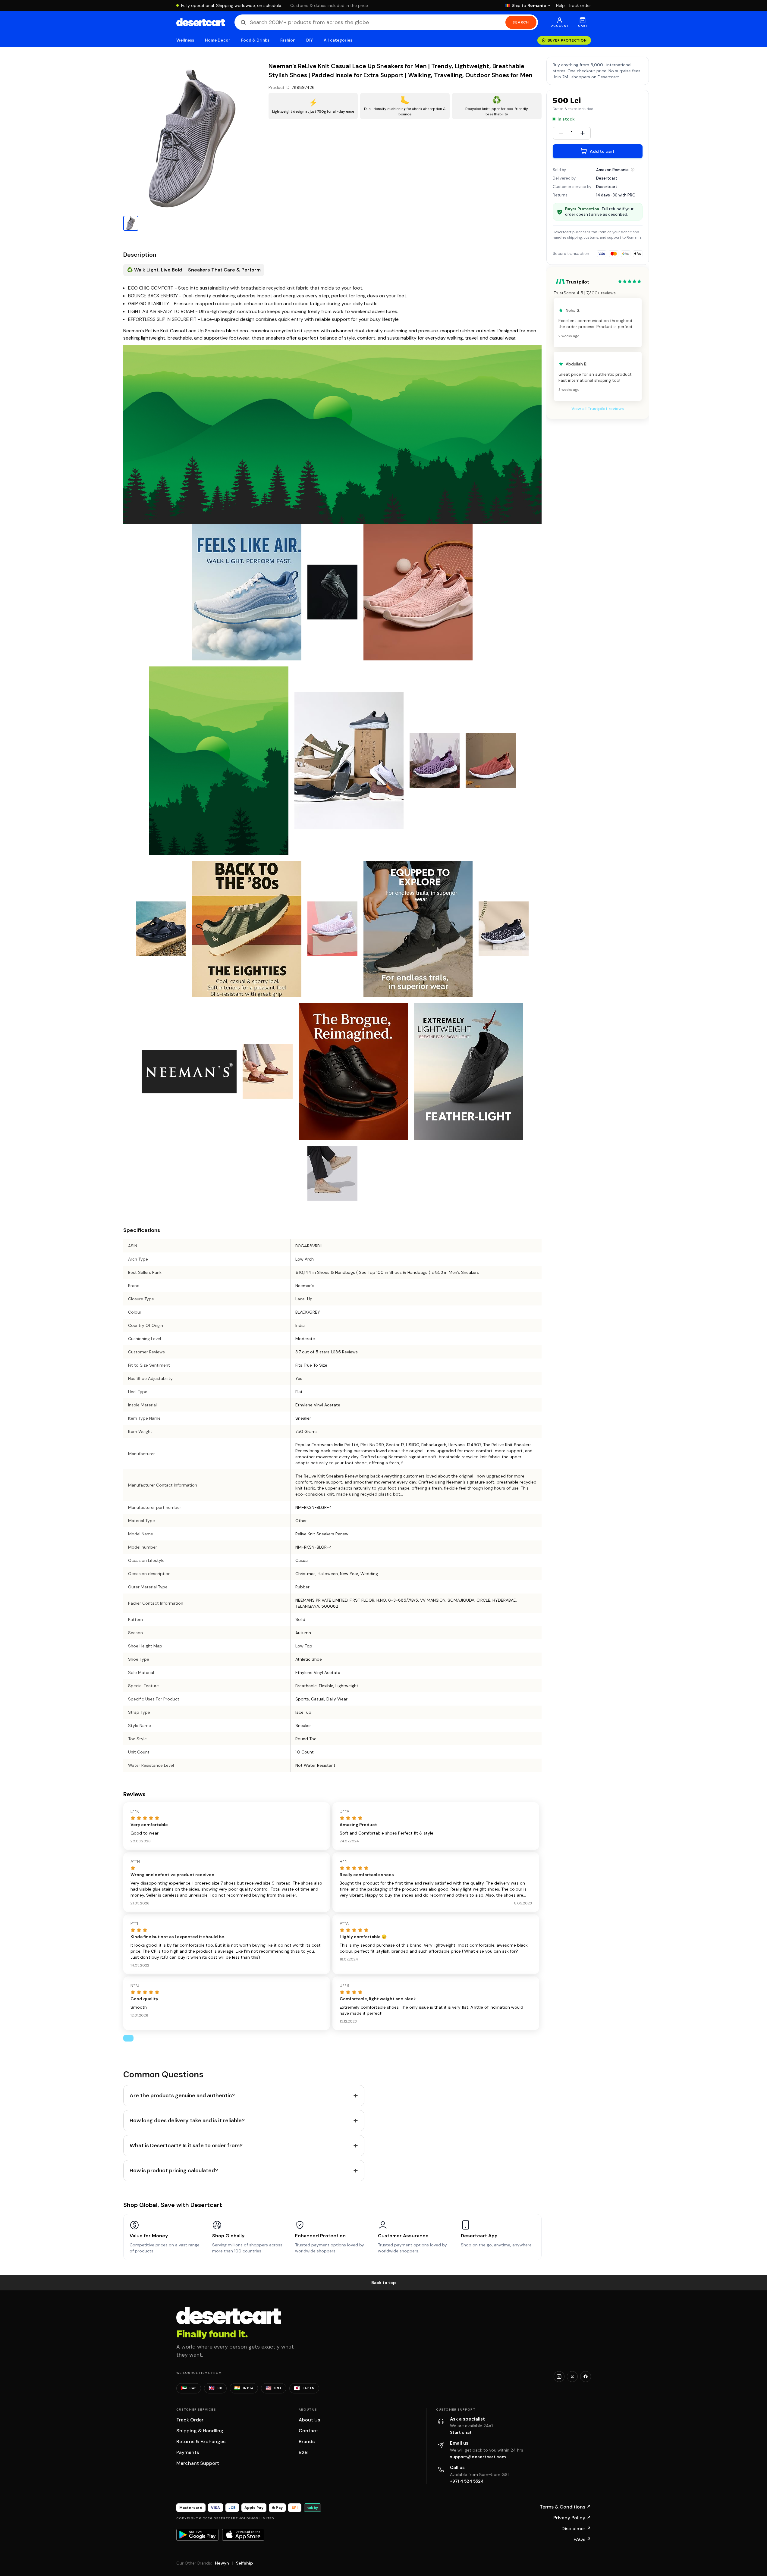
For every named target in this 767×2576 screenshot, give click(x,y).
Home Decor (218, 40)
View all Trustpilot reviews (598, 409)
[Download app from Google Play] (197, 2535)
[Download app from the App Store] (243, 2535)
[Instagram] (559, 2377)
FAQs (582, 2539)
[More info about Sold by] (633, 170)
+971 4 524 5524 (467, 2481)
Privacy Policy (572, 2518)
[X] (572, 2377)
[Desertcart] (201, 22)
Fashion (288, 40)
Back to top (384, 2283)
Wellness (185, 40)
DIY (310, 40)
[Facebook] (586, 2377)
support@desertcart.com (478, 2457)
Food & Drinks (255, 40)
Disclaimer (576, 2529)
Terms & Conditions (565, 2507)
